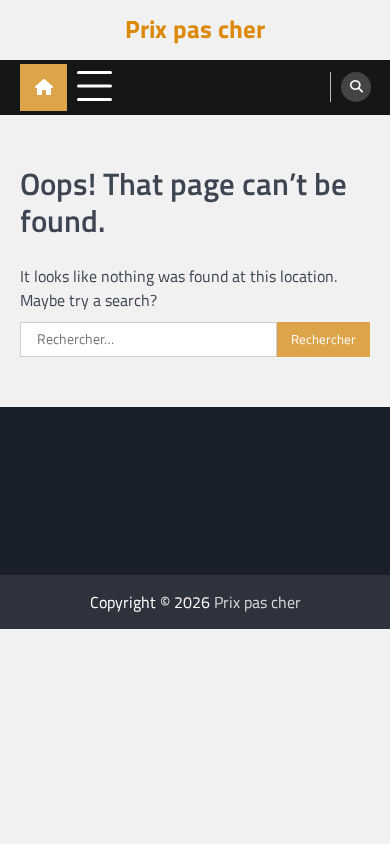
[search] (356, 87)
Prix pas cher (195, 29)
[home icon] (43, 87)
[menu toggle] (94, 86)
